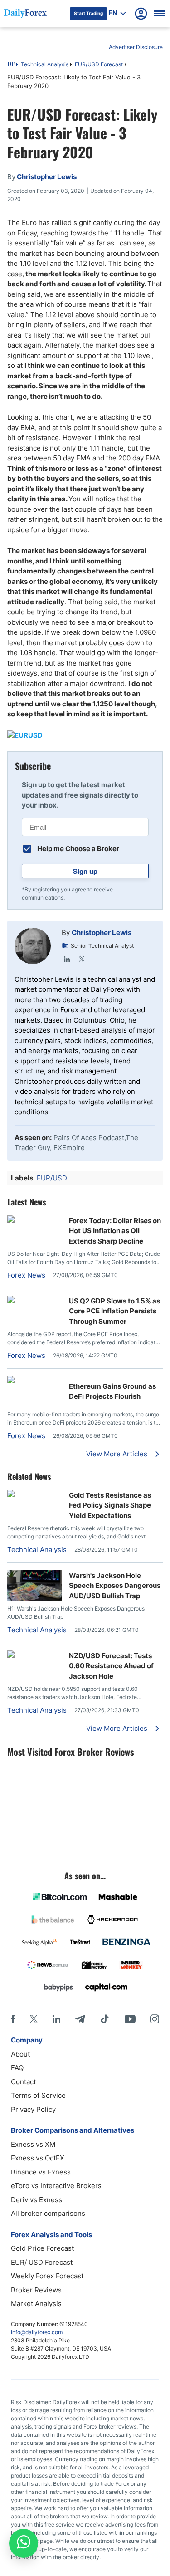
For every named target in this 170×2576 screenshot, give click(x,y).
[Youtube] (130, 2019)
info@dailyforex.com (37, 2332)
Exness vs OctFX (38, 2158)
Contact (23, 2082)
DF (11, 65)
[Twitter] (82, 959)
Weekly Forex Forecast (47, 2276)
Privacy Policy (33, 2109)
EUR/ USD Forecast (42, 2262)
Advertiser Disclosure (136, 47)
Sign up (85, 871)
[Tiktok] (105, 2019)
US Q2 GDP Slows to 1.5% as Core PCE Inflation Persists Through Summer (114, 1311)
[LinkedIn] (67, 959)
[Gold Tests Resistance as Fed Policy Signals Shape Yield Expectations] (34, 1495)
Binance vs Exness (41, 2172)
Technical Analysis (45, 64)
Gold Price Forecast (42, 2248)
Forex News (26, 1275)
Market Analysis (36, 2304)
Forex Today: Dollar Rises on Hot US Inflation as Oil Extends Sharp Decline (115, 1231)
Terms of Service (38, 2095)
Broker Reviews (36, 2290)
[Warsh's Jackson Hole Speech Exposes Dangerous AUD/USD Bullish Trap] (34, 1599)
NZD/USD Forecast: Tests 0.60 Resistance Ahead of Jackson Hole (111, 1666)
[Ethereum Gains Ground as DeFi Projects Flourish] (34, 1381)
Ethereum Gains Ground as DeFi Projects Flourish (112, 1391)
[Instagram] (155, 2019)
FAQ (17, 2068)
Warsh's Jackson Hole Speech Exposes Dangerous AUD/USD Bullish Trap (115, 1586)
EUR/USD (52, 1178)
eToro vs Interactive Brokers (56, 2186)
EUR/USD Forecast (99, 64)
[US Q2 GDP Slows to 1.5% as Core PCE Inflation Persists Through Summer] (34, 1300)
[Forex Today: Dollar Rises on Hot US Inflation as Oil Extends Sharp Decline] (34, 1220)
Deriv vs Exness (36, 2200)
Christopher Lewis (102, 933)
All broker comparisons (48, 2213)
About (20, 2054)
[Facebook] (13, 2019)
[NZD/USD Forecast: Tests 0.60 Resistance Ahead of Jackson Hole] (34, 1655)
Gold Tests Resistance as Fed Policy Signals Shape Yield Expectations (110, 1505)
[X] (34, 2019)
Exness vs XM (33, 2144)
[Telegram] (80, 2019)
